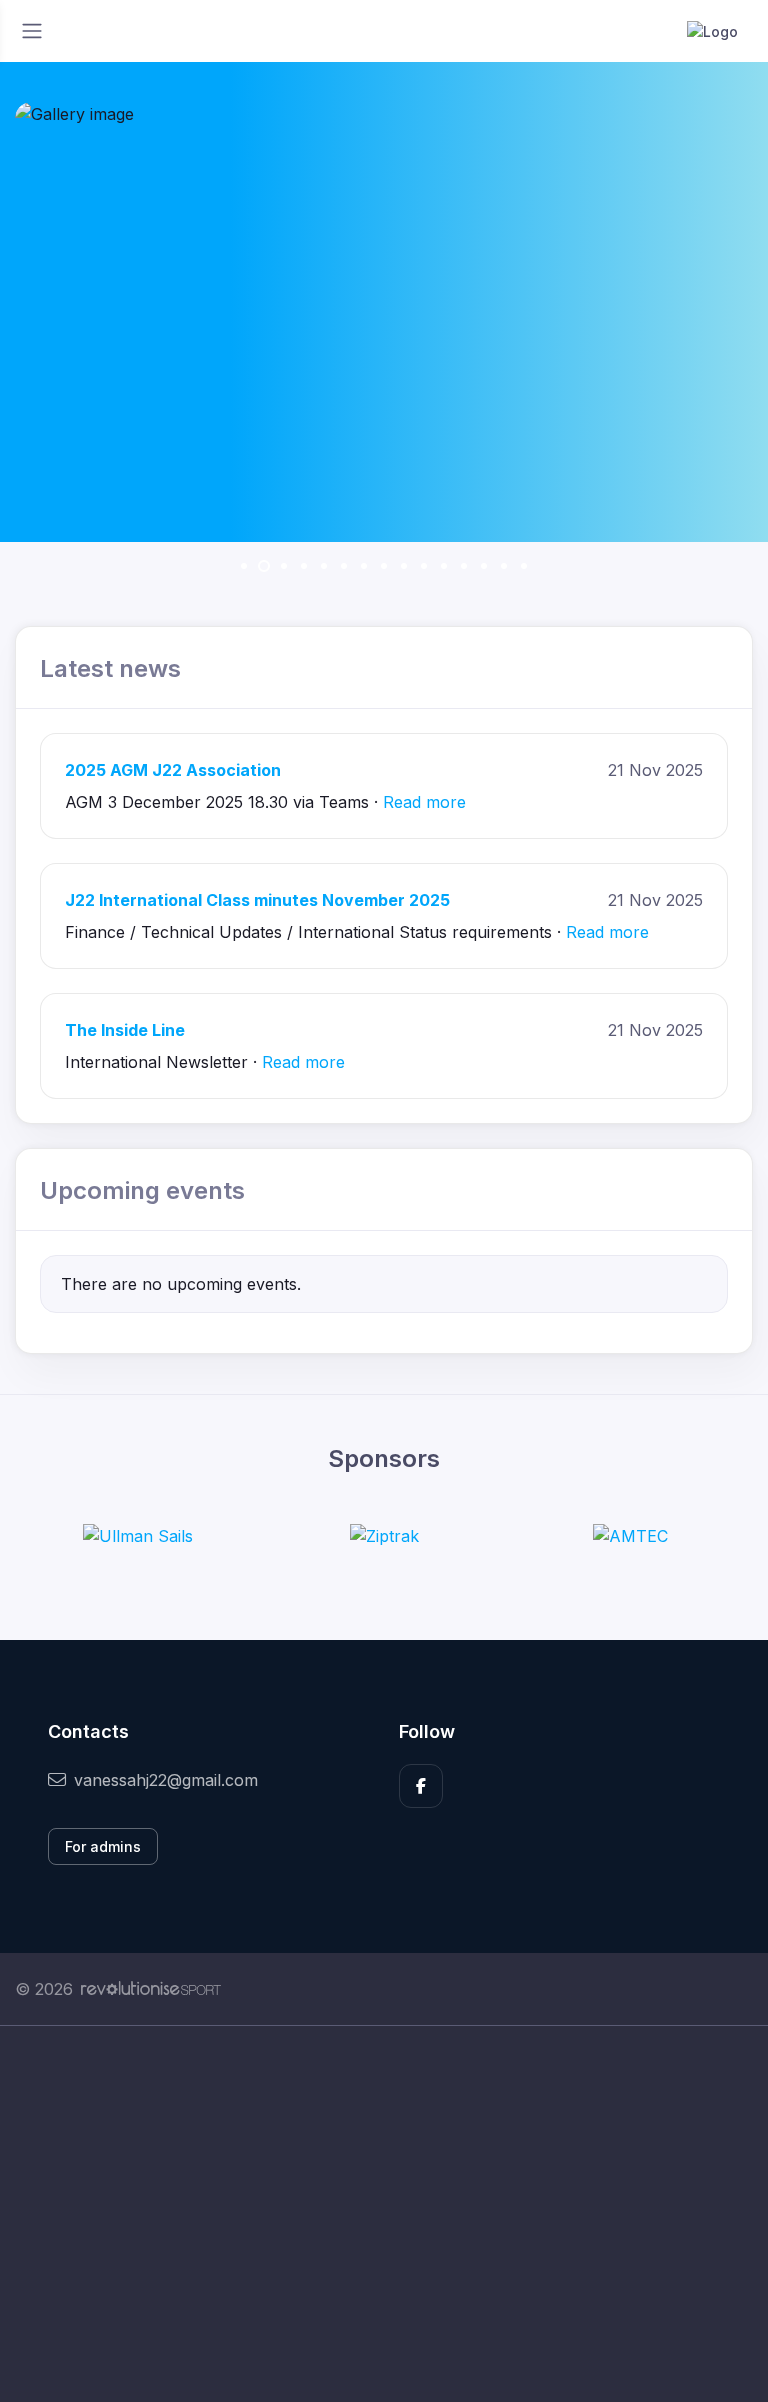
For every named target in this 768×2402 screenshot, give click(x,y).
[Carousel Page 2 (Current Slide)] (264, 566)
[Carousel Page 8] (384, 566)
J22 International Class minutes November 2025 (257, 900)
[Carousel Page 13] (484, 566)
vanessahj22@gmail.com (166, 1780)
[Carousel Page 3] (284, 566)
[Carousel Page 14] (504, 566)
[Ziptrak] (384, 1535)
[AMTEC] (630, 1535)
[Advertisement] (384, 2214)
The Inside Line (125, 1030)
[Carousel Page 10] (424, 566)
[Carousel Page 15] (524, 566)
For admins (103, 1846)
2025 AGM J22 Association (173, 770)
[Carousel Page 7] (364, 566)
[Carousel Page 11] (444, 566)
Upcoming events (142, 1190)
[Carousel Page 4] (304, 566)
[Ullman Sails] (138, 1535)
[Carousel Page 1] (244, 566)
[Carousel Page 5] (324, 566)
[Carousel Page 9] (404, 566)
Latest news (110, 668)
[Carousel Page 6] (344, 566)
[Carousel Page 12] (464, 566)
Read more (424, 802)
